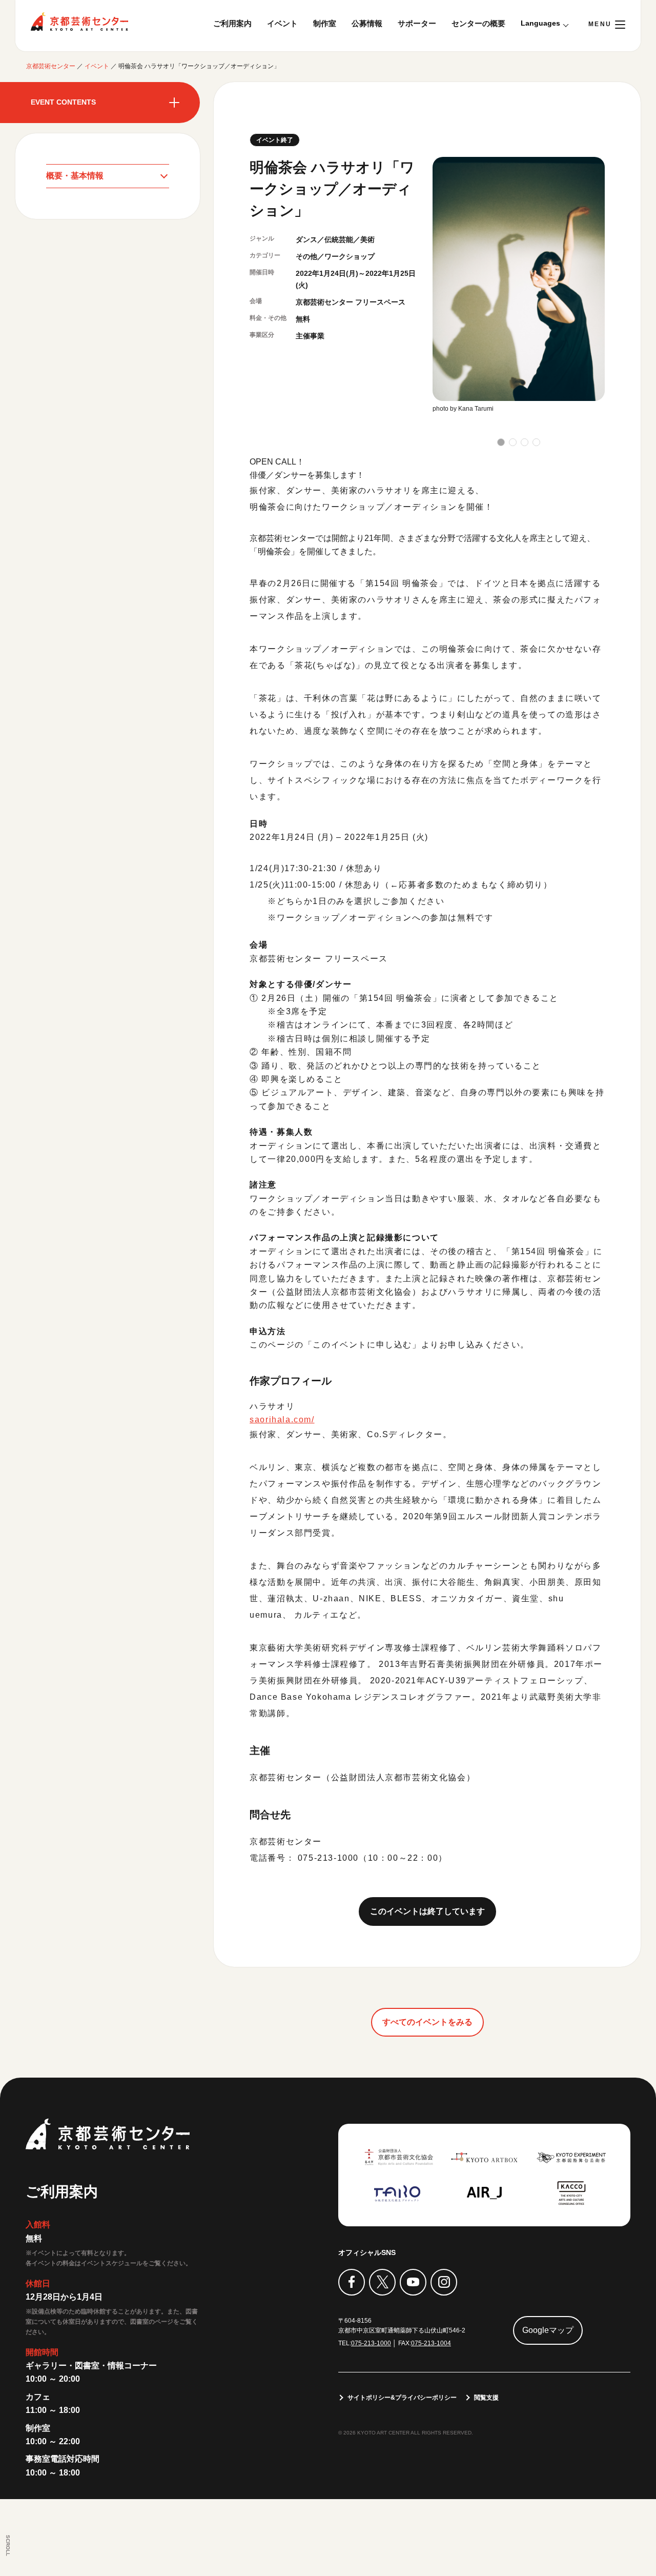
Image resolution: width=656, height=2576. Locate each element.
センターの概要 (478, 23)
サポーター (417, 23)
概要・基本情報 (75, 176)
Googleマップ (548, 2330)
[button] (501, 442)
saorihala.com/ (282, 1420)
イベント (282, 23)
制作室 (325, 23)
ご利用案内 (232, 23)
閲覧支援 (486, 2398)
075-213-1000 (371, 2343)
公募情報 (367, 23)
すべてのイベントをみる (427, 2022)
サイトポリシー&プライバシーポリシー (402, 2398)
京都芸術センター (79, 22)
